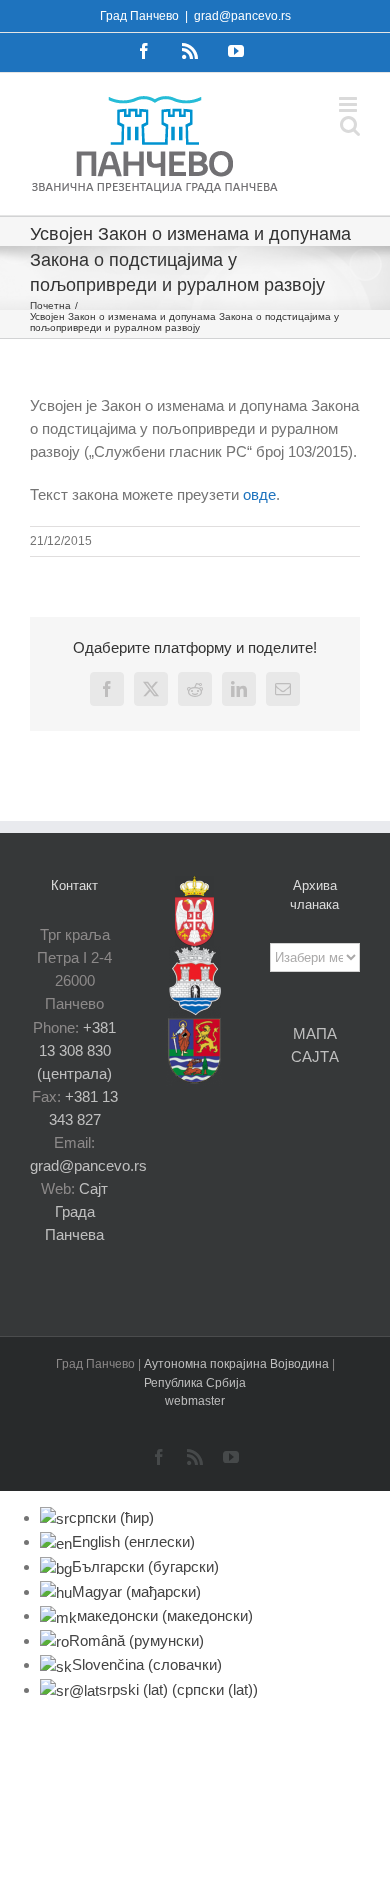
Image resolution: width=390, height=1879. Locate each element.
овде (259, 494)
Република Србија (195, 1383)
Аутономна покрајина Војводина (238, 1364)
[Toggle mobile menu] (349, 104)
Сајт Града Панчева (76, 1211)
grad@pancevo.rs (242, 16)
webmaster (195, 1401)
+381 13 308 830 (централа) (76, 1050)
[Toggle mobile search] (350, 125)
